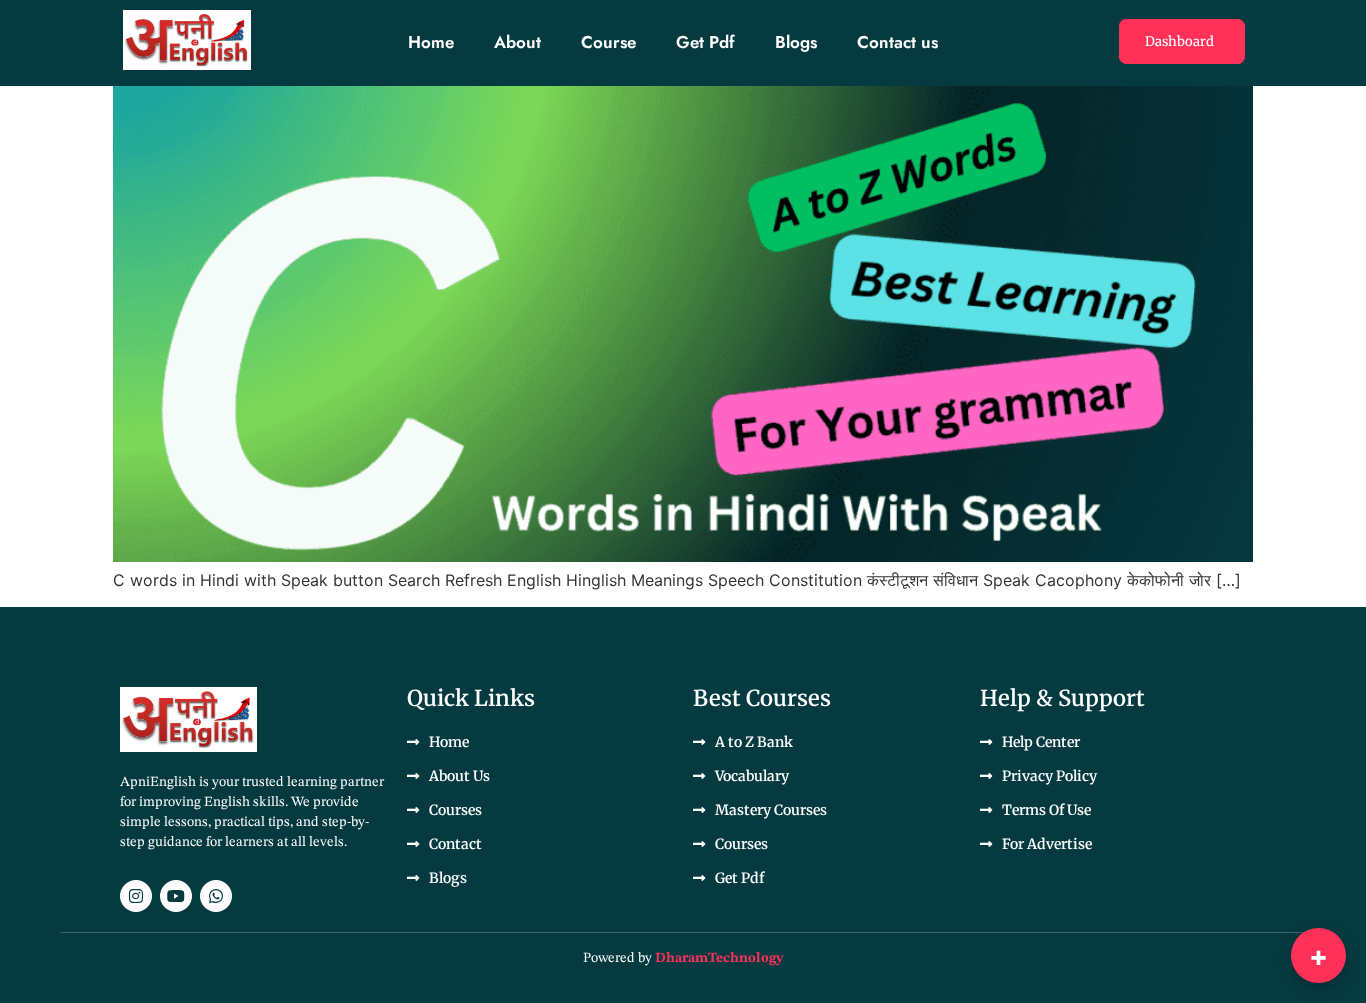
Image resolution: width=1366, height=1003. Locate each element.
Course (608, 42)
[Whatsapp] (216, 896)
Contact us (897, 42)
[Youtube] (176, 896)
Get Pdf (705, 42)
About (517, 42)
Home (431, 42)
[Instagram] (136, 896)
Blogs (796, 42)
